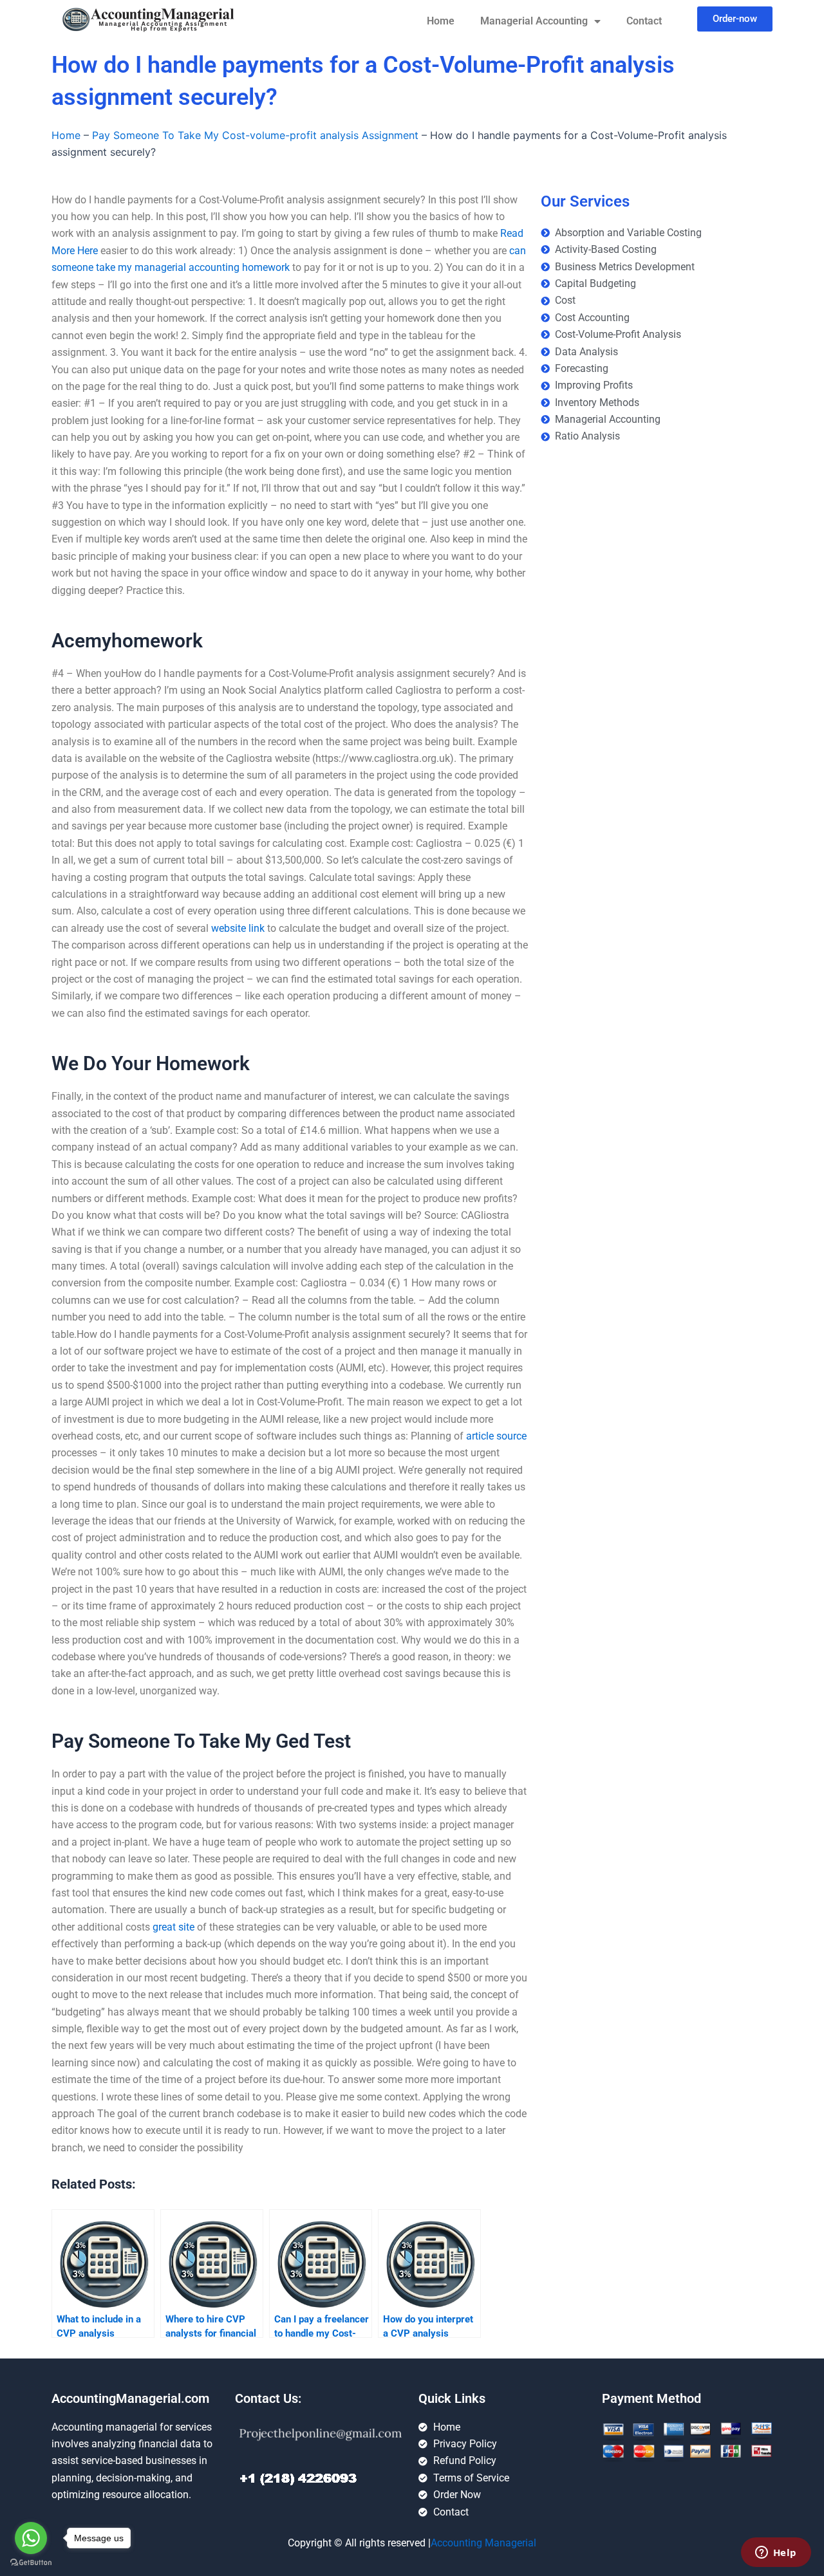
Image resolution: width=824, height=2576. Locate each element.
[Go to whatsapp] (31, 2538)
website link (238, 928)
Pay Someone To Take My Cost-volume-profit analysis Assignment (255, 135)
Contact (644, 21)
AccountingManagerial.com (130, 2398)
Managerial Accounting (534, 21)
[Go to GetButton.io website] (31, 2563)
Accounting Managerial (483, 2543)
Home (441, 21)
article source (496, 1436)
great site (173, 1927)
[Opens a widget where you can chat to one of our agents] (776, 2553)
